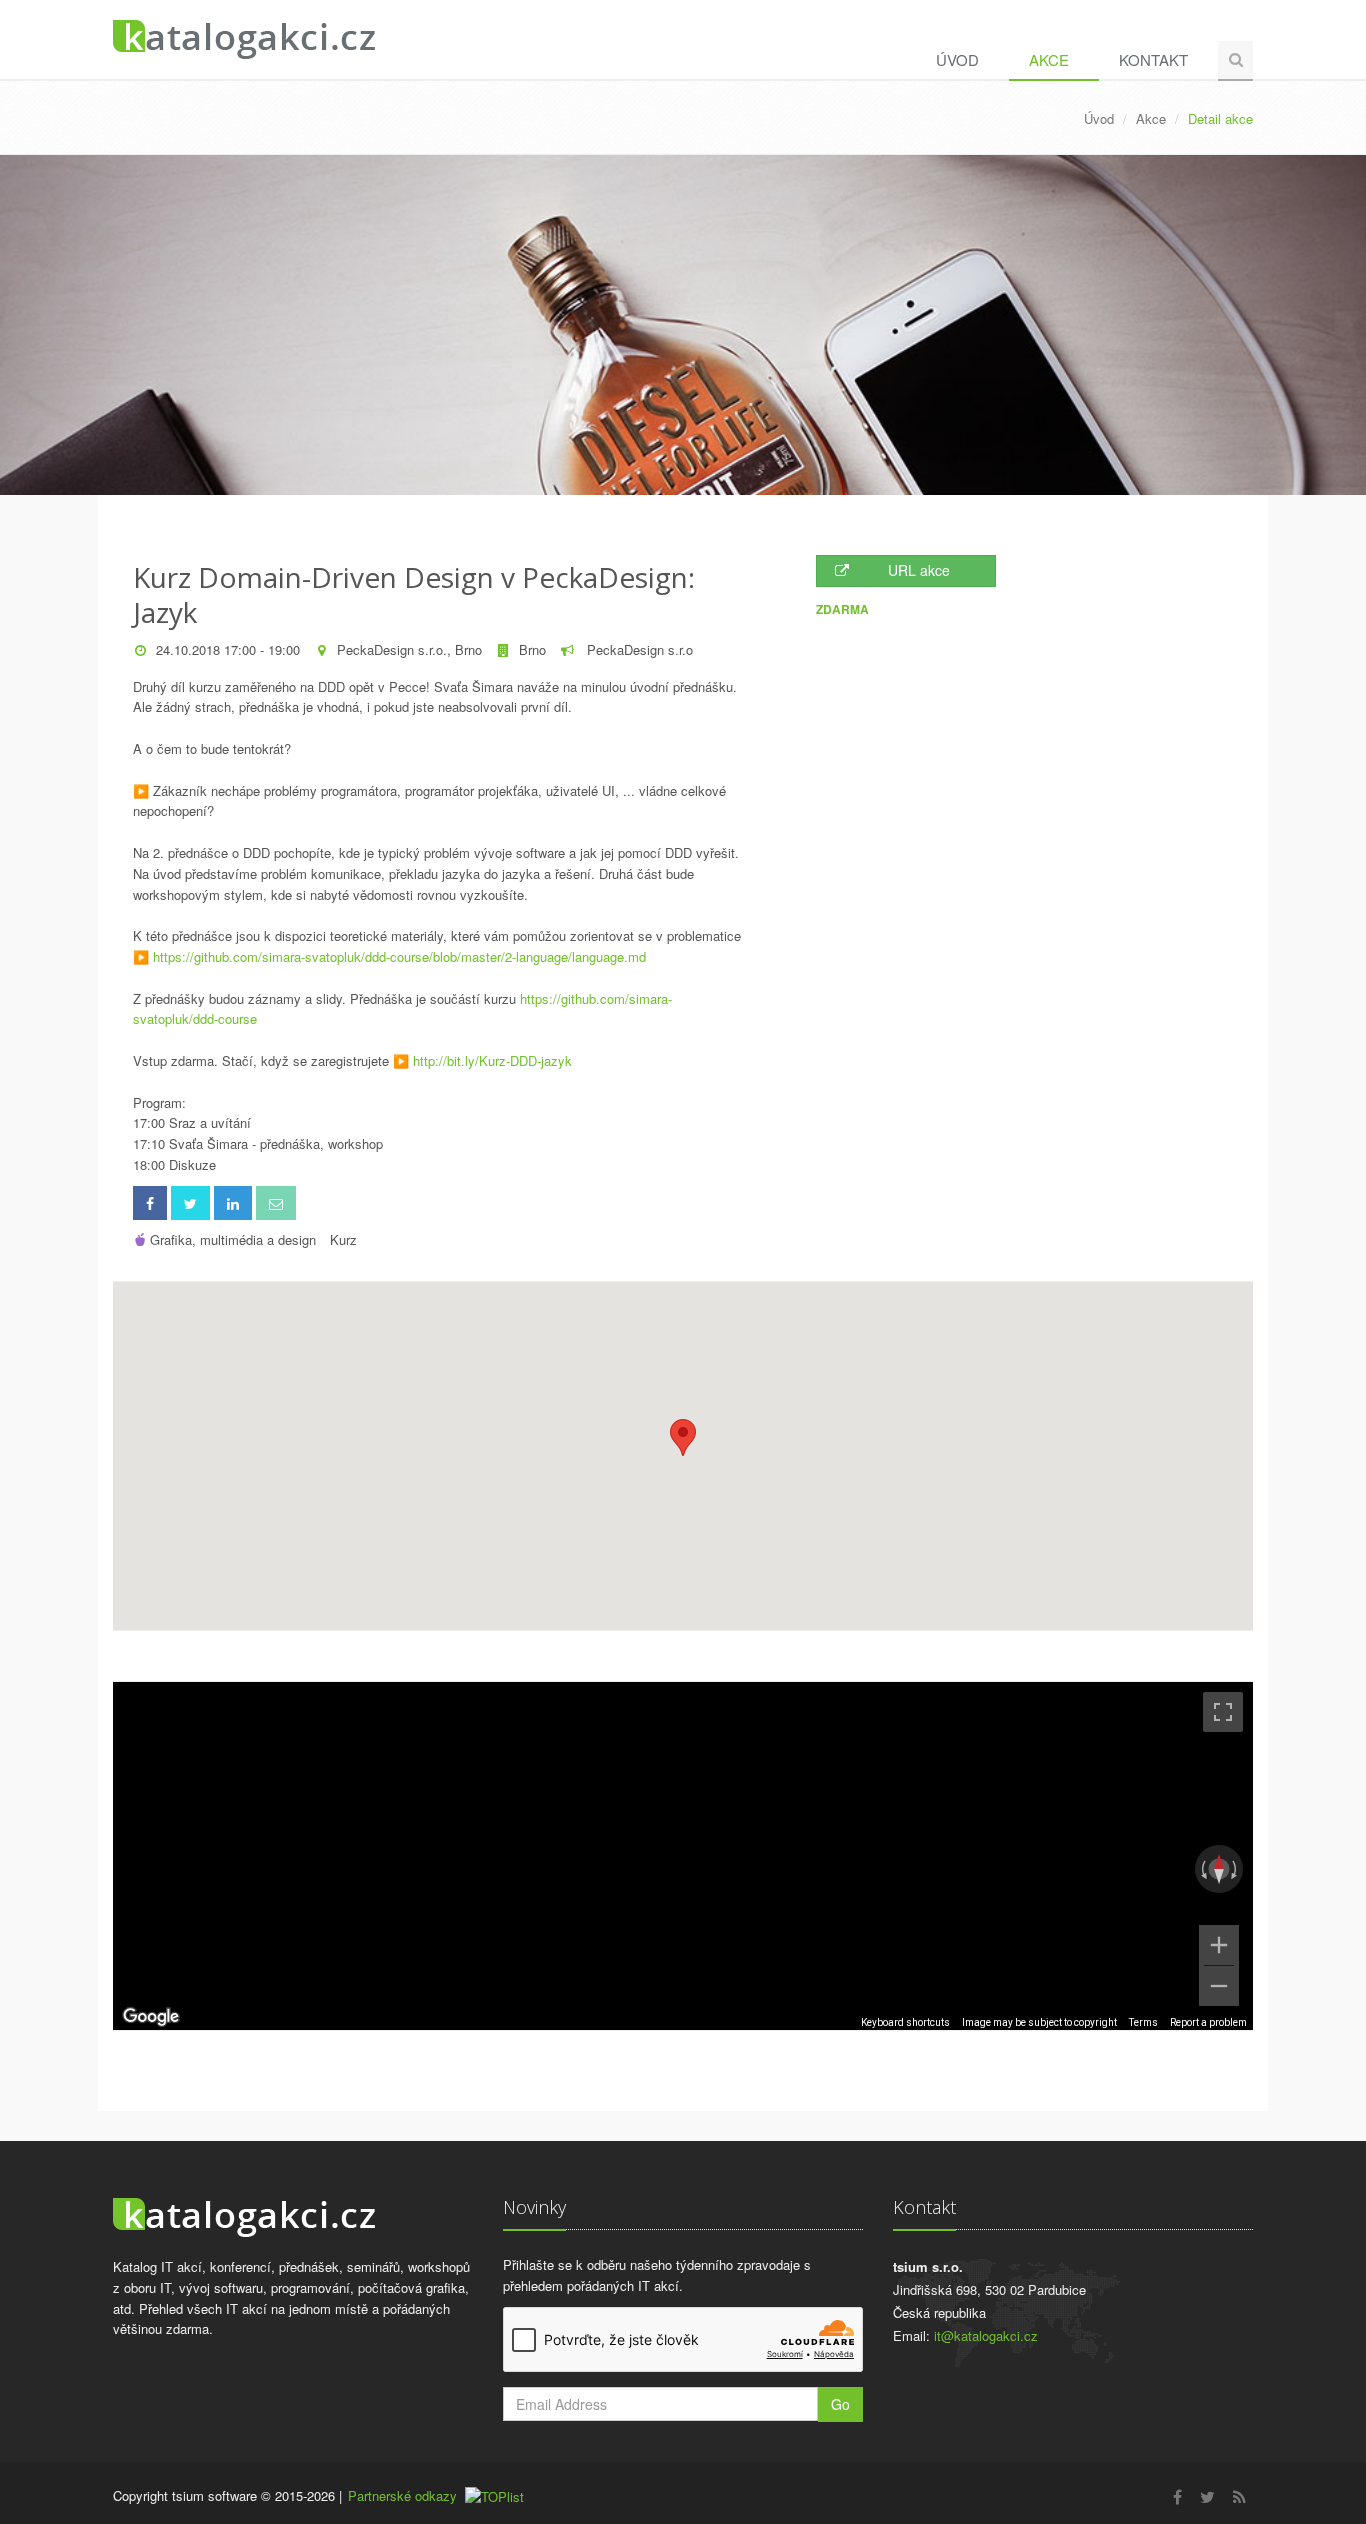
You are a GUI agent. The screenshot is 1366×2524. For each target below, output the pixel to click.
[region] (683, 1856)
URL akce (919, 570)
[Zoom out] (1219, 1986)
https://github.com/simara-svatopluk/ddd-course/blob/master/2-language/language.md (399, 956)
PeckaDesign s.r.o (638, 649)
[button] (683, 1437)
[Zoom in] (1219, 1945)
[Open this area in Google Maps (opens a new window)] (151, 2017)
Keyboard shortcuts (905, 2022)
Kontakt (1153, 59)
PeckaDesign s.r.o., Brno (409, 649)
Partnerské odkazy (402, 2495)
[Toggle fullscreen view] (1223, 1712)
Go (840, 2404)
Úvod (957, 59)
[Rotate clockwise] (1236, 1869)
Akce (1049, 59)
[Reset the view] (1219, 1869)
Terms (1143, 2022)
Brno (532, 649)
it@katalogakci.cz (986, 2335)
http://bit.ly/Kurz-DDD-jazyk (492, 1060)
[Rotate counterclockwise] (1202, 1869)
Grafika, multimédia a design (233, 1239)
